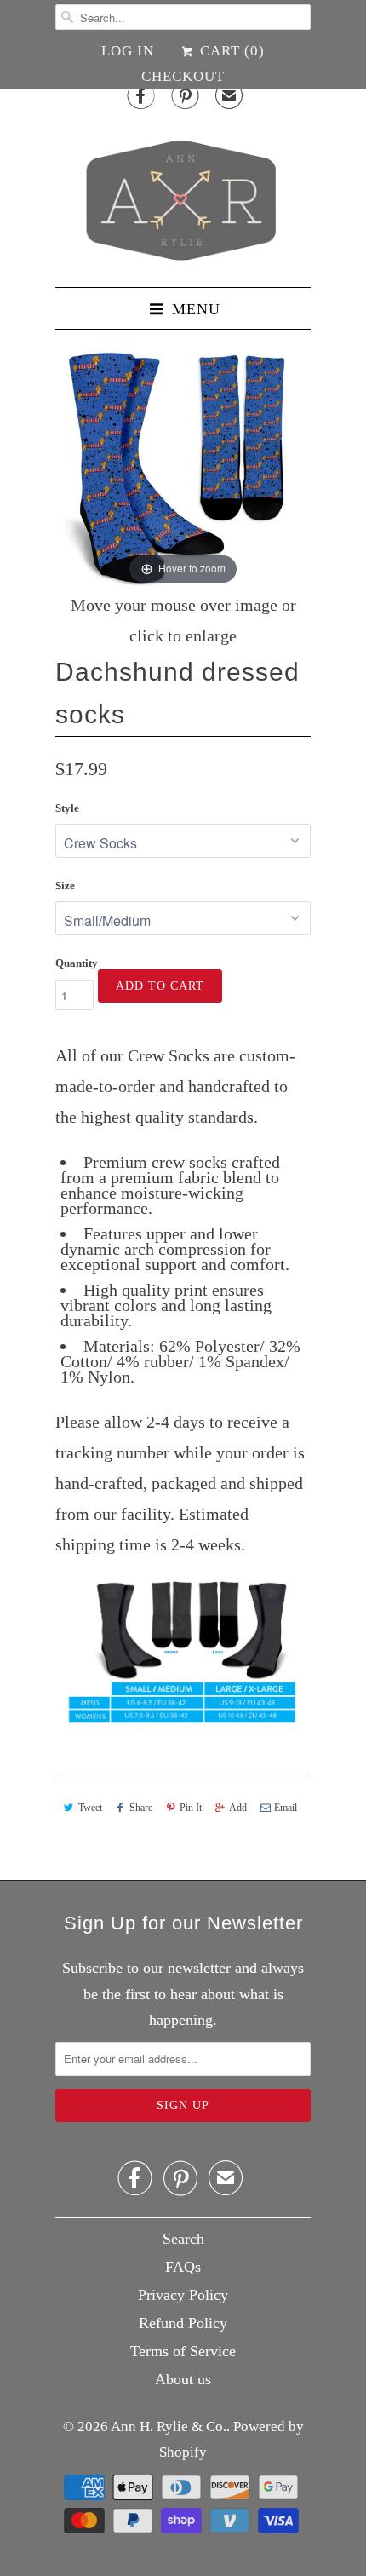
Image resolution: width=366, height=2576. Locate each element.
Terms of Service (183, 2351)
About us (183, 2379)
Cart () (230, 51)
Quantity (77, 963)
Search (183, 2239)
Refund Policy (183, 2323)
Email (286, 1808)
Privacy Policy (183, 2295)
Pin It (191, 1808)
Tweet (90, 1808)
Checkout (183, 76)
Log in (128, 51)
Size (65, 885)
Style (67, 808)
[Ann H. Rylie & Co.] (183, 196)
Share (141, 1808)
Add (238, 1808)
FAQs (183, 2267)
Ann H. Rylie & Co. (169, 2426)
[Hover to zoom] (183, 460)
